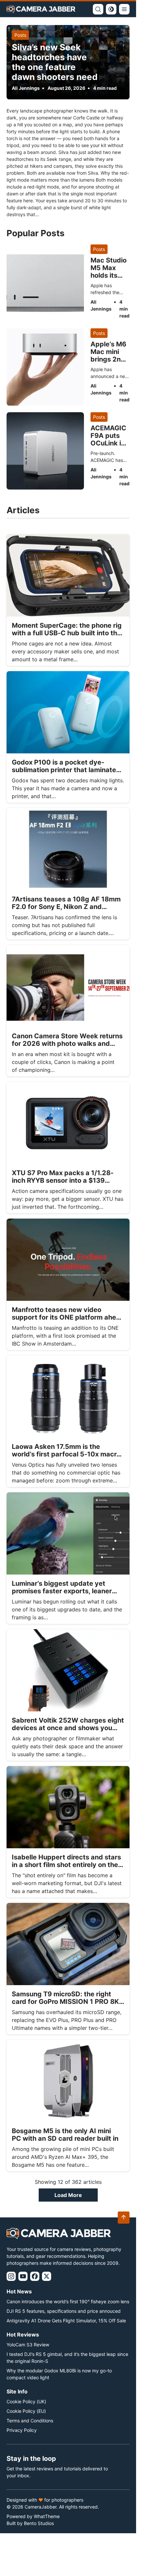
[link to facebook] (35, 2276)
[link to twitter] (47, 2276)
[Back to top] (124, 2218)
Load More (68, 2195)
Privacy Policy (22, 2430)
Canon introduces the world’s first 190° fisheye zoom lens (68, 2301)
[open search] (98, 9)
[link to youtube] (23, 2276)
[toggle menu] (124, 9)
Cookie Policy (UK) (26, 2401)
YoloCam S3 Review (28, 2345)
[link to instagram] (11, 2276)
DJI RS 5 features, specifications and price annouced (64, 2311)
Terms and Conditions (30, 2421)
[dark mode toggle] (111, 9)
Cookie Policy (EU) (26, 2411)
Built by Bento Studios (30, 2523)
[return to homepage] (41, 9)
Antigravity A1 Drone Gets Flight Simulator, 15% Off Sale (66, 2321)
